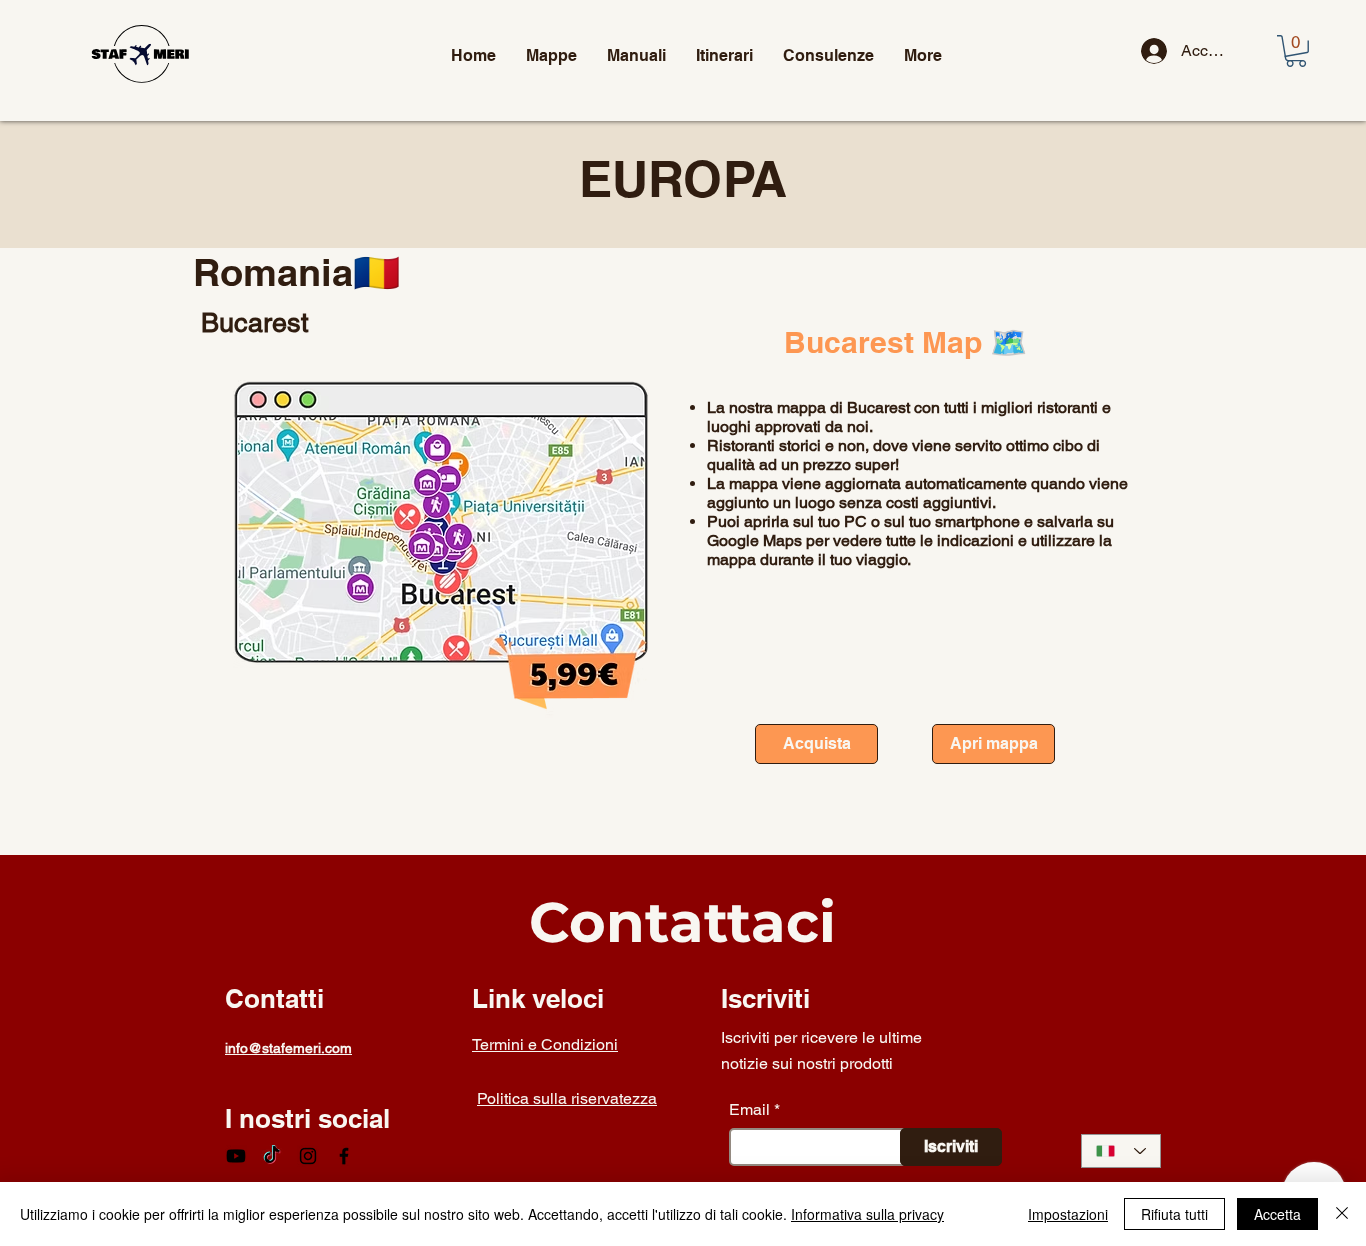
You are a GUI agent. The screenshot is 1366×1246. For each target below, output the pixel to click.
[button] (1296, 51)
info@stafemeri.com (288, 1048)
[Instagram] (308, 1156)
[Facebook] (344, 1156)
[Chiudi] (1342, 1214)
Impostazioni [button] (1068, 1214)
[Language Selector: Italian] (1121, 1151)
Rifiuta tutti (1174, 1214)
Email (749, 1110)
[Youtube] (236, 1156)
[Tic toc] (272, 1156)
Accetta (1277, 1214)
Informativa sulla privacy (867, 1214)
